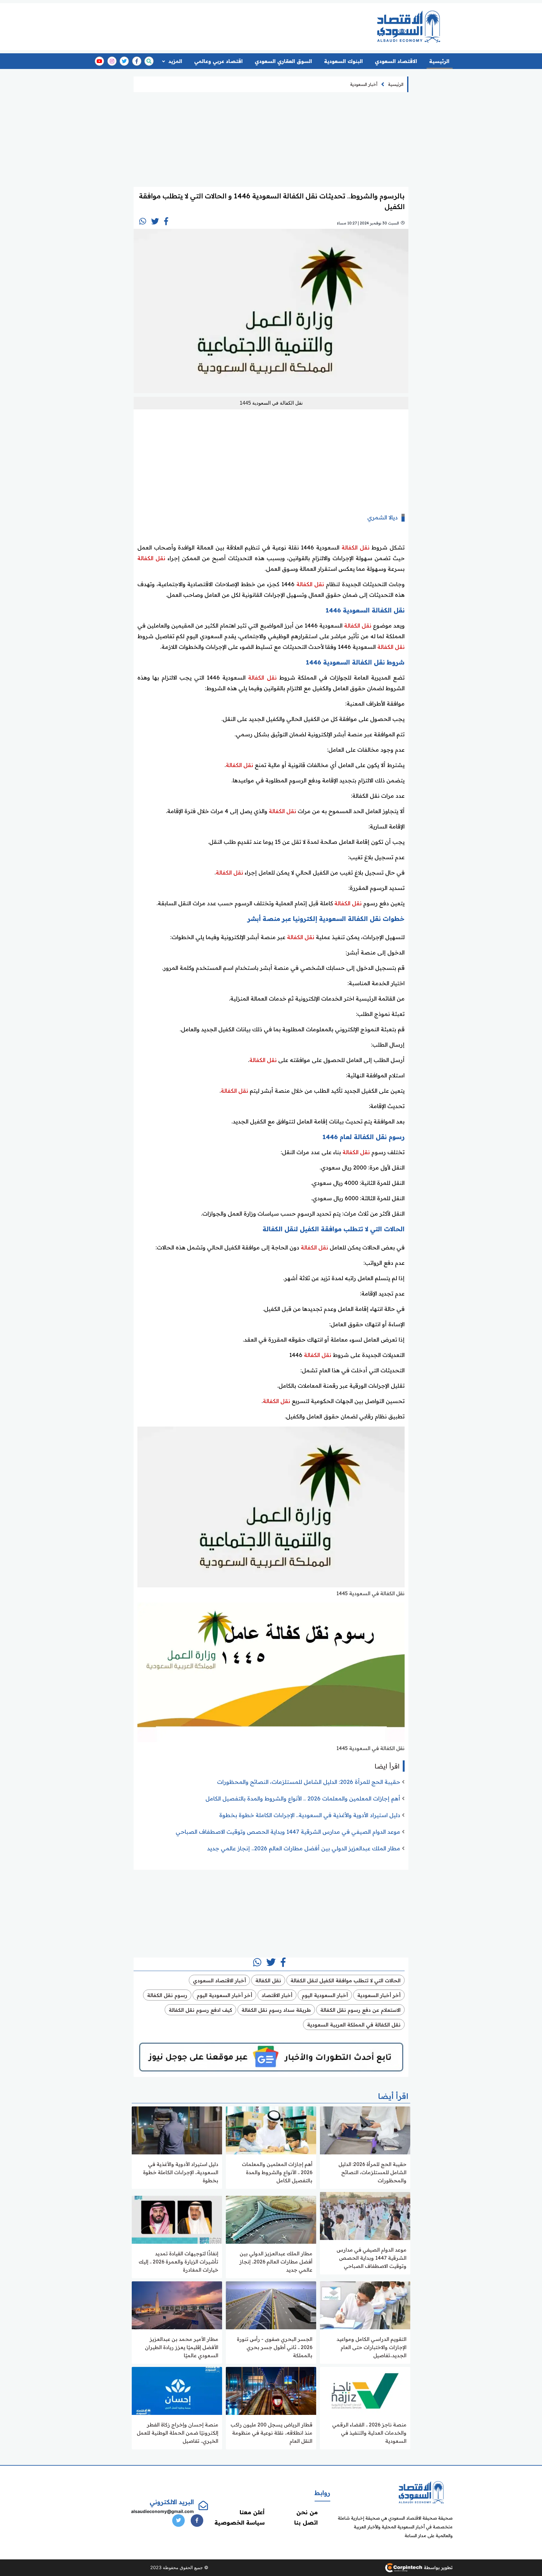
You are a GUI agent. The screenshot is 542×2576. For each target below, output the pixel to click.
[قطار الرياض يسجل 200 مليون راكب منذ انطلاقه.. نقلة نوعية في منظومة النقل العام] (271, 2390)
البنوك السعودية (343, 61)
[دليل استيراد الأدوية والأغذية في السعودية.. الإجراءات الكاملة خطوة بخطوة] (177, 2130)
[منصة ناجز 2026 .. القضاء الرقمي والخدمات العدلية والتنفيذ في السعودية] (365, 2390)
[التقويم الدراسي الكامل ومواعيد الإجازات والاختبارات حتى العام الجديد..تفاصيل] (365, 2305)
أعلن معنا (252, 2512)
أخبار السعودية (364, 84)
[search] (149, 61)
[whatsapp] (143, 221)
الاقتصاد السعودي (396, 61)
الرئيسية (439, 61)
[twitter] (124, 61)
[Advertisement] (247, 24)
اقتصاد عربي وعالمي (218, 61)
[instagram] (112, 61)
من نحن (307, 2512)
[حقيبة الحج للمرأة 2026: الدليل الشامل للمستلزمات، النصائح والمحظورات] (365, 2130)
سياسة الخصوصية (240, 2523)
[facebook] (137, 61)
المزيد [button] (175, 61)
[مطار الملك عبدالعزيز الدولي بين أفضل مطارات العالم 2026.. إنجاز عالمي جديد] (271, 2219)
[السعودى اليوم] (421, 2492)
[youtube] (99, 61)
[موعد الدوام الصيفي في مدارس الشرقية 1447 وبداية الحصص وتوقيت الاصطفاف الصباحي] (365, 2215)
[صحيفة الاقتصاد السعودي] (409, 26)
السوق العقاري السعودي (283, 61)
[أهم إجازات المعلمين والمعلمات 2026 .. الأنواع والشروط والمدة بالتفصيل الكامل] (271, 2130)
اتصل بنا (306, 2523)
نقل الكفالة (356, 547)
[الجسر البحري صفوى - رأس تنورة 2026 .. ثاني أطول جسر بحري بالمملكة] (271, 2305)
